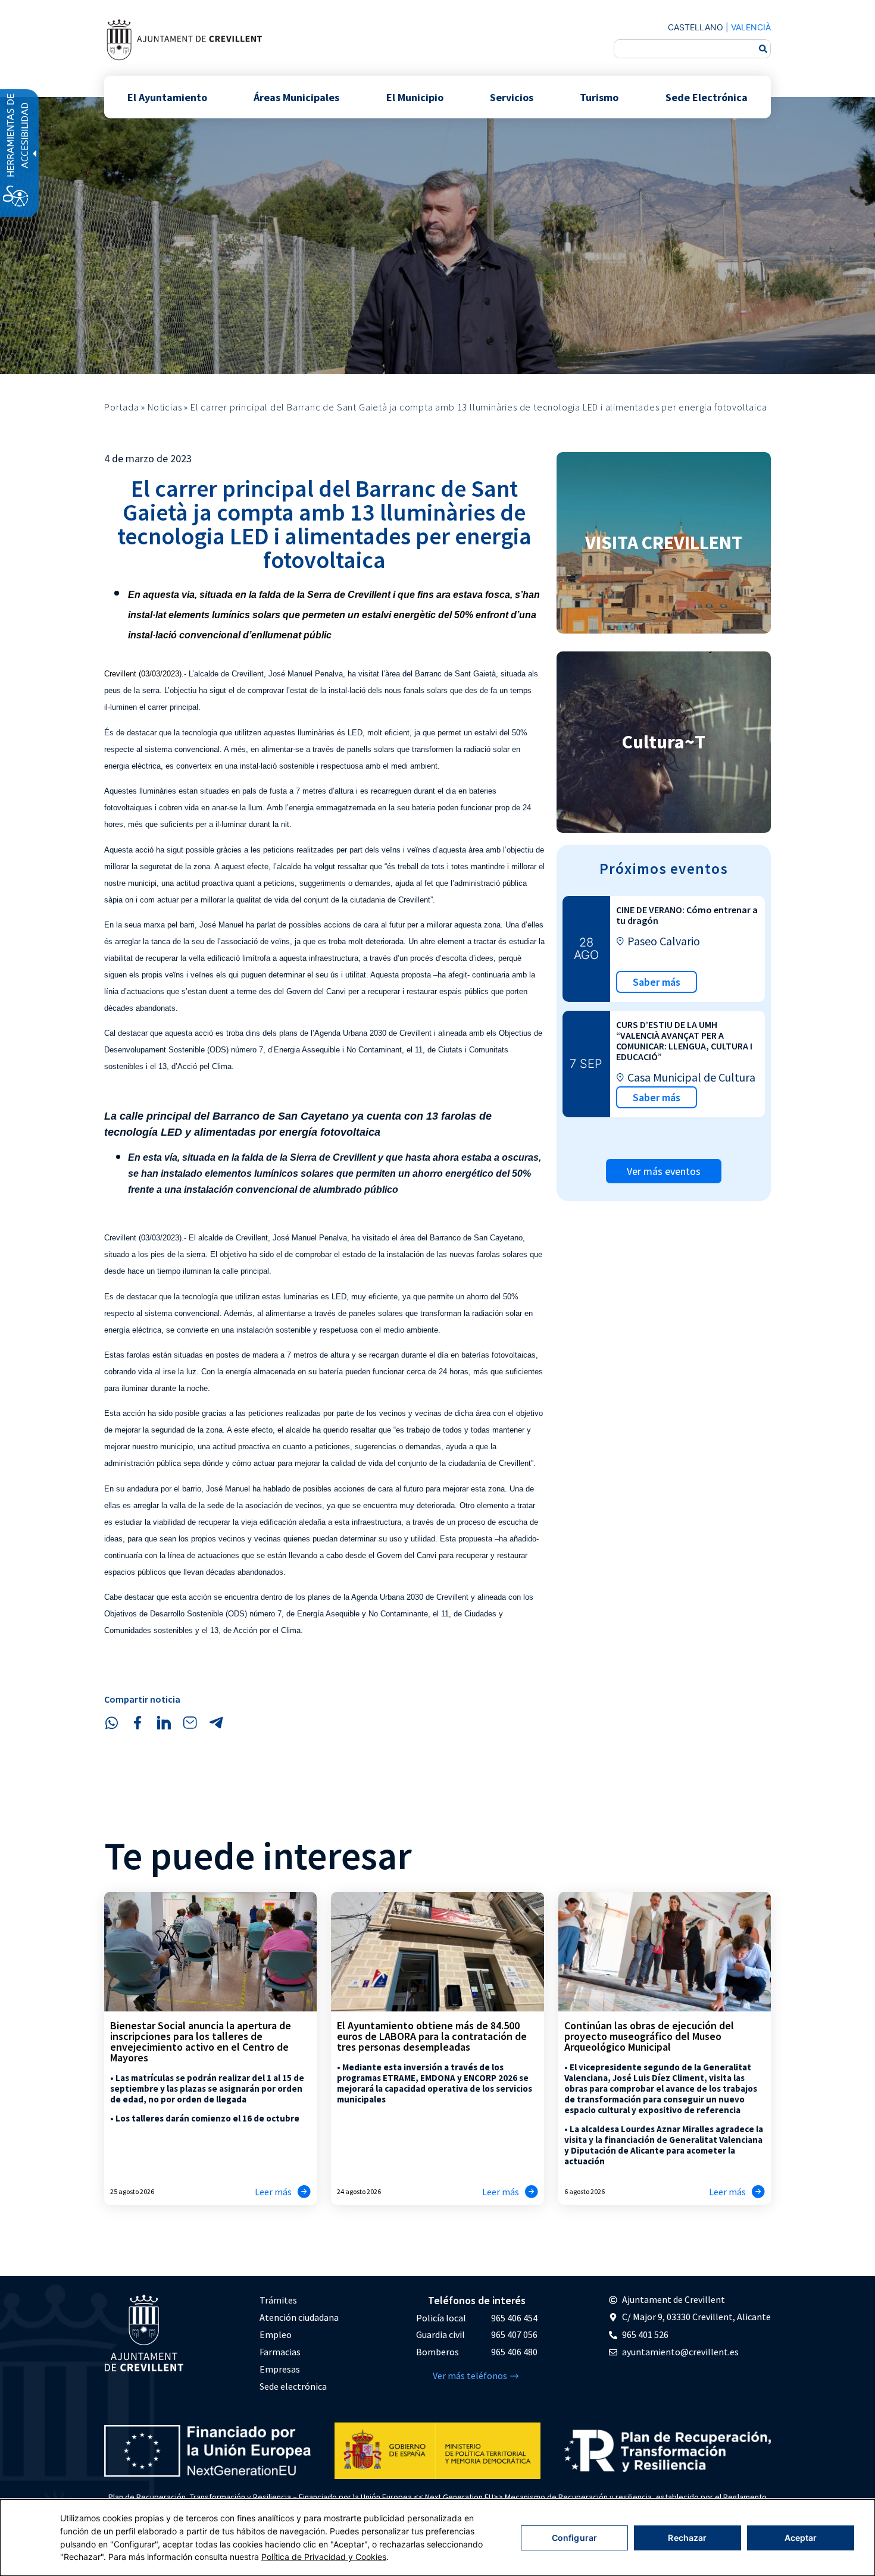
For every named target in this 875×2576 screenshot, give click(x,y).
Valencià (751, 27)
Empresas (280, 2369)
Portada (122, 407)
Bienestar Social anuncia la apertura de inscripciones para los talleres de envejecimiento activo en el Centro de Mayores (201, 2041)
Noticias (165, 407)
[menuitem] (299, 2300)
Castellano (696, 27)
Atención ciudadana (299, 2317)
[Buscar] (763, 49)
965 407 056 (514, 2334)
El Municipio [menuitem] (415, 97)
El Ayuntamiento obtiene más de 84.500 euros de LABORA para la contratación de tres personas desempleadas (432, 2036)
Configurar (574, 2538)
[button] (111, 1723)
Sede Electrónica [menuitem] (707, 97)
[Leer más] (304, 2192)
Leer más (273, 2192)
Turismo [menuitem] (599, 97)
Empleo (276, 2334)
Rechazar (687, 2538)
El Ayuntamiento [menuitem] (167, 97)
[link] (184, 40)
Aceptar (801, 2538)
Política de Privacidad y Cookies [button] (324, 2557)
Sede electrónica (293, 2386)
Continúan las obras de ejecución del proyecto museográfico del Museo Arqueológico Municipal (649, 2036)
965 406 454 (514, 2318)
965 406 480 (514, 2352)
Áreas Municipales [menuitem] (296, 97)
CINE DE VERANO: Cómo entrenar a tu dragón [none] (687, 915)
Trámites (278, 2300)
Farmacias (280, 2352)
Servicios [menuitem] (512, 97)
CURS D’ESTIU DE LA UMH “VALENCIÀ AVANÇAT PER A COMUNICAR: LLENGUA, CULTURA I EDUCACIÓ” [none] (684, 1041)
